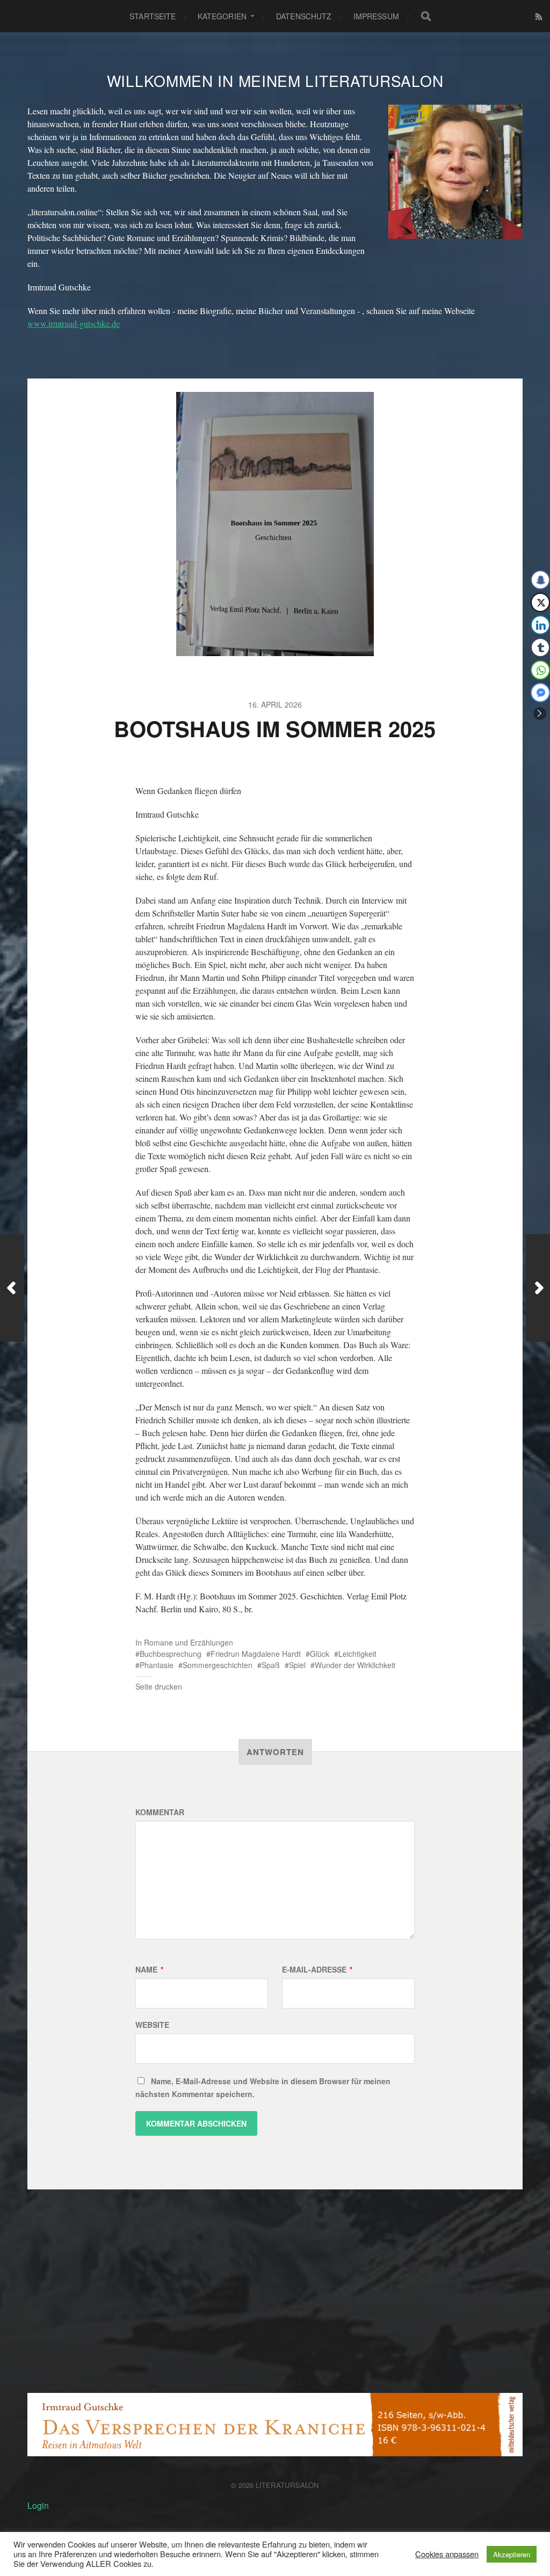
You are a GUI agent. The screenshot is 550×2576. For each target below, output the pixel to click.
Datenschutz (304, 16)
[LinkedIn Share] (540, 625)
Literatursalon (287, 2485)
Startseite (153, 16)
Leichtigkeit (357, 1654)
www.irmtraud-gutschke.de (74, 323)
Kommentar (160, 1812)
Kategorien (222, 16)
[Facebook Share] (540, 580)
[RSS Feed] (539, 16)
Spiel (297, 1665)
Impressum (376, 16)
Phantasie (157, 1665)
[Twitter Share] (540, 602)
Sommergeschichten (218, 1665)
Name (149, 1969)
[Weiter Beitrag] (538, 1288)
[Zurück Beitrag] (12, 1288)
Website (152, 2025)
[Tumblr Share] (540, 647)
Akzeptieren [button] (512, 2554)
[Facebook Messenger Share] (540, 693)
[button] (540, 714)
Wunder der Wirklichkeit (355, 1665)
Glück (320, 1654)
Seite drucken (159, 1686)
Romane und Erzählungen (189, 1642)
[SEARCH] (426, 16)
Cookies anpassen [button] (447, 2554)
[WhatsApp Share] (540, 670)
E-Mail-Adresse (317, 1969)
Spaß (271, 1665)
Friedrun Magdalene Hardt (256, 1654)
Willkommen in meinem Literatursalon (275, 81)
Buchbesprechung (171, 1654)
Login (38, 2505)
